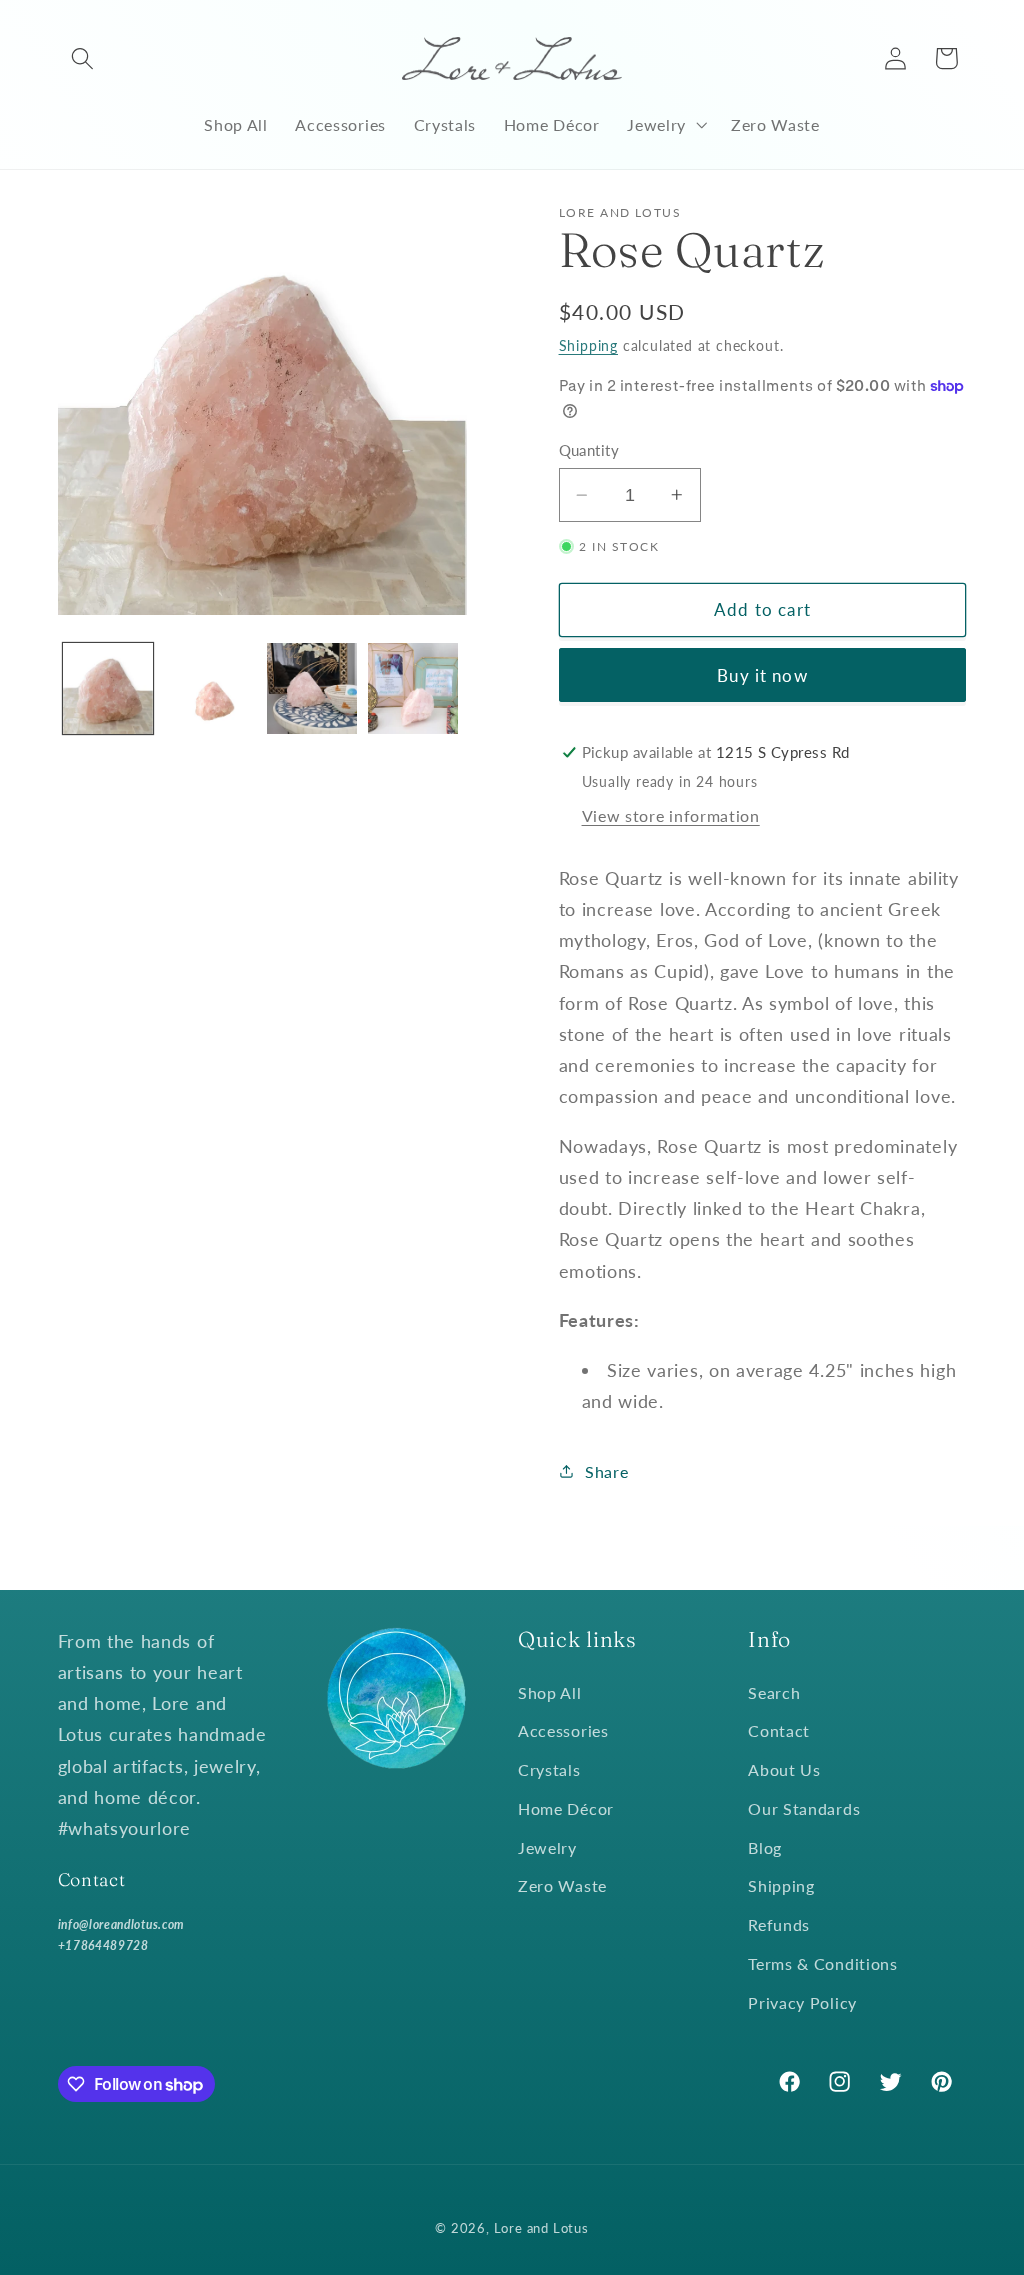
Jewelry (547, 1847)
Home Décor (566, 1808)
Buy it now (762, 675)
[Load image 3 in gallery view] (312, 688)
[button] (83, 58)
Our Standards (804, 1808)
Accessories (563, 1730)
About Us (784, 1769)
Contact (779, 1730)
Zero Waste (562, 1885)
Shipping (588, 345)
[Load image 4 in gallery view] (413, 688)
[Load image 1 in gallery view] (108, 688)
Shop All (550, 1692)
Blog (765, 1847)
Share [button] (606, 1471)
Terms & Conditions (822, 1963)
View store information (671, 815)
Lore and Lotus (541, 2228)
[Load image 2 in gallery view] (210, 688)
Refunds (779, 1924)
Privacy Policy (802, 2002)
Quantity (589, 450)
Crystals (549, 1769)
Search (774, 1692)
